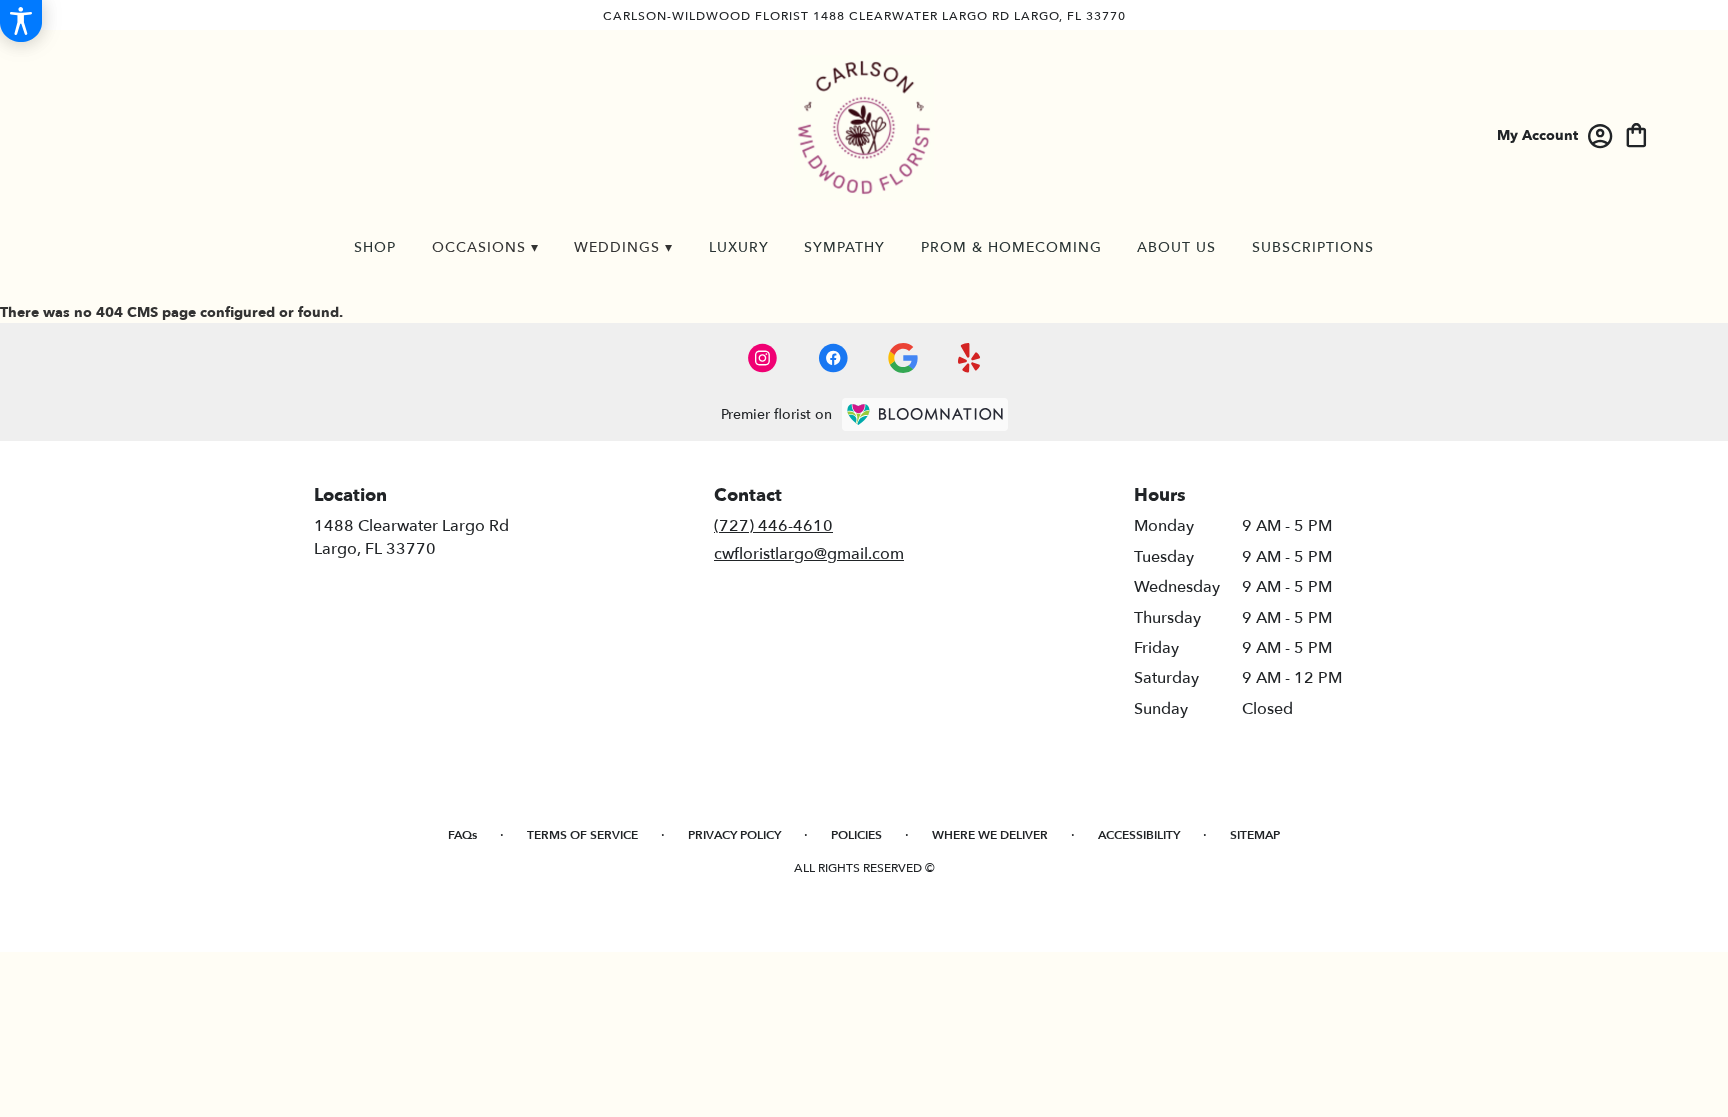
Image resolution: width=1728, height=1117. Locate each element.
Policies (856, 835)
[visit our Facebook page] (833, 358)
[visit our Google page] (903, 358)
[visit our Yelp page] (969, 358)
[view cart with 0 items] (1636, 133)
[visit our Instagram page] (763, 358)
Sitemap (1255, 835)
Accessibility (1139, 835)
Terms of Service (582, 835)
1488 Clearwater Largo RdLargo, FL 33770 (411, 537)
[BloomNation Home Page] (925, 414)
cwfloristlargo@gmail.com (809, 554)
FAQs (462, 835)
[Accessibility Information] (21, 21)
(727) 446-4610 (773, 526)
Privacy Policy (734, 835)
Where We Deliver (990, 835)
